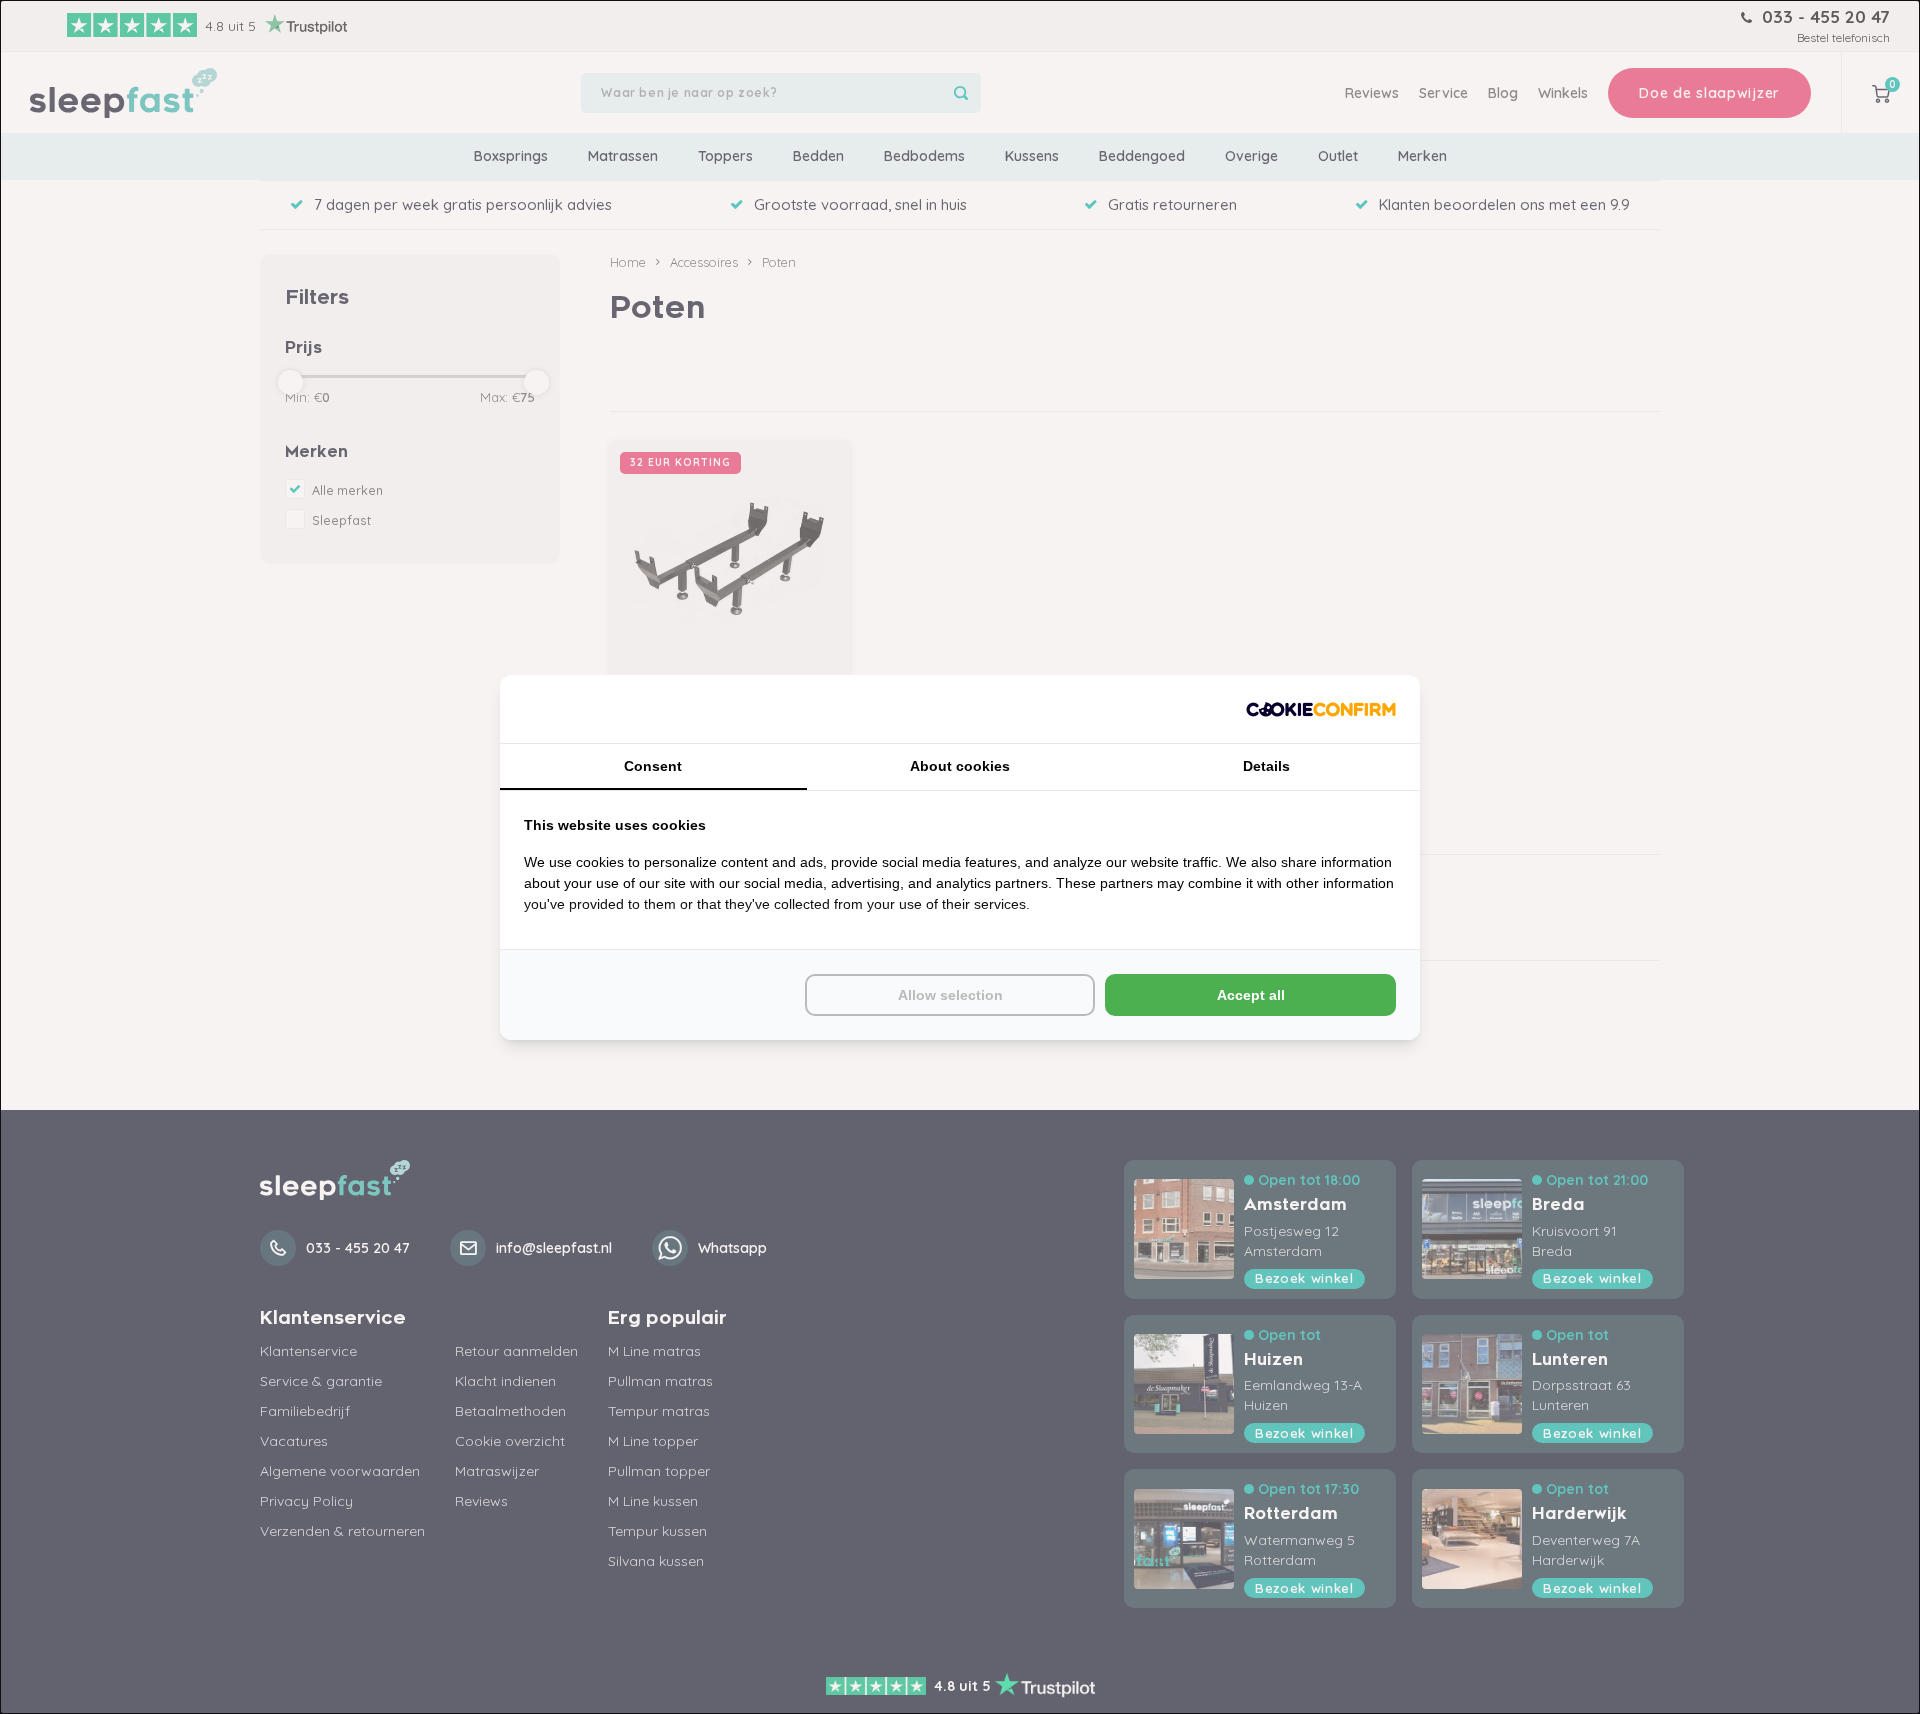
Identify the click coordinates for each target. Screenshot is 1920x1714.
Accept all (1251, 995)
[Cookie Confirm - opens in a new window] (1321, 709)
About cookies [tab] (960, 766)
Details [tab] (1266, 766)
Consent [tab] (653, 766)
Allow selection (950, 995)
